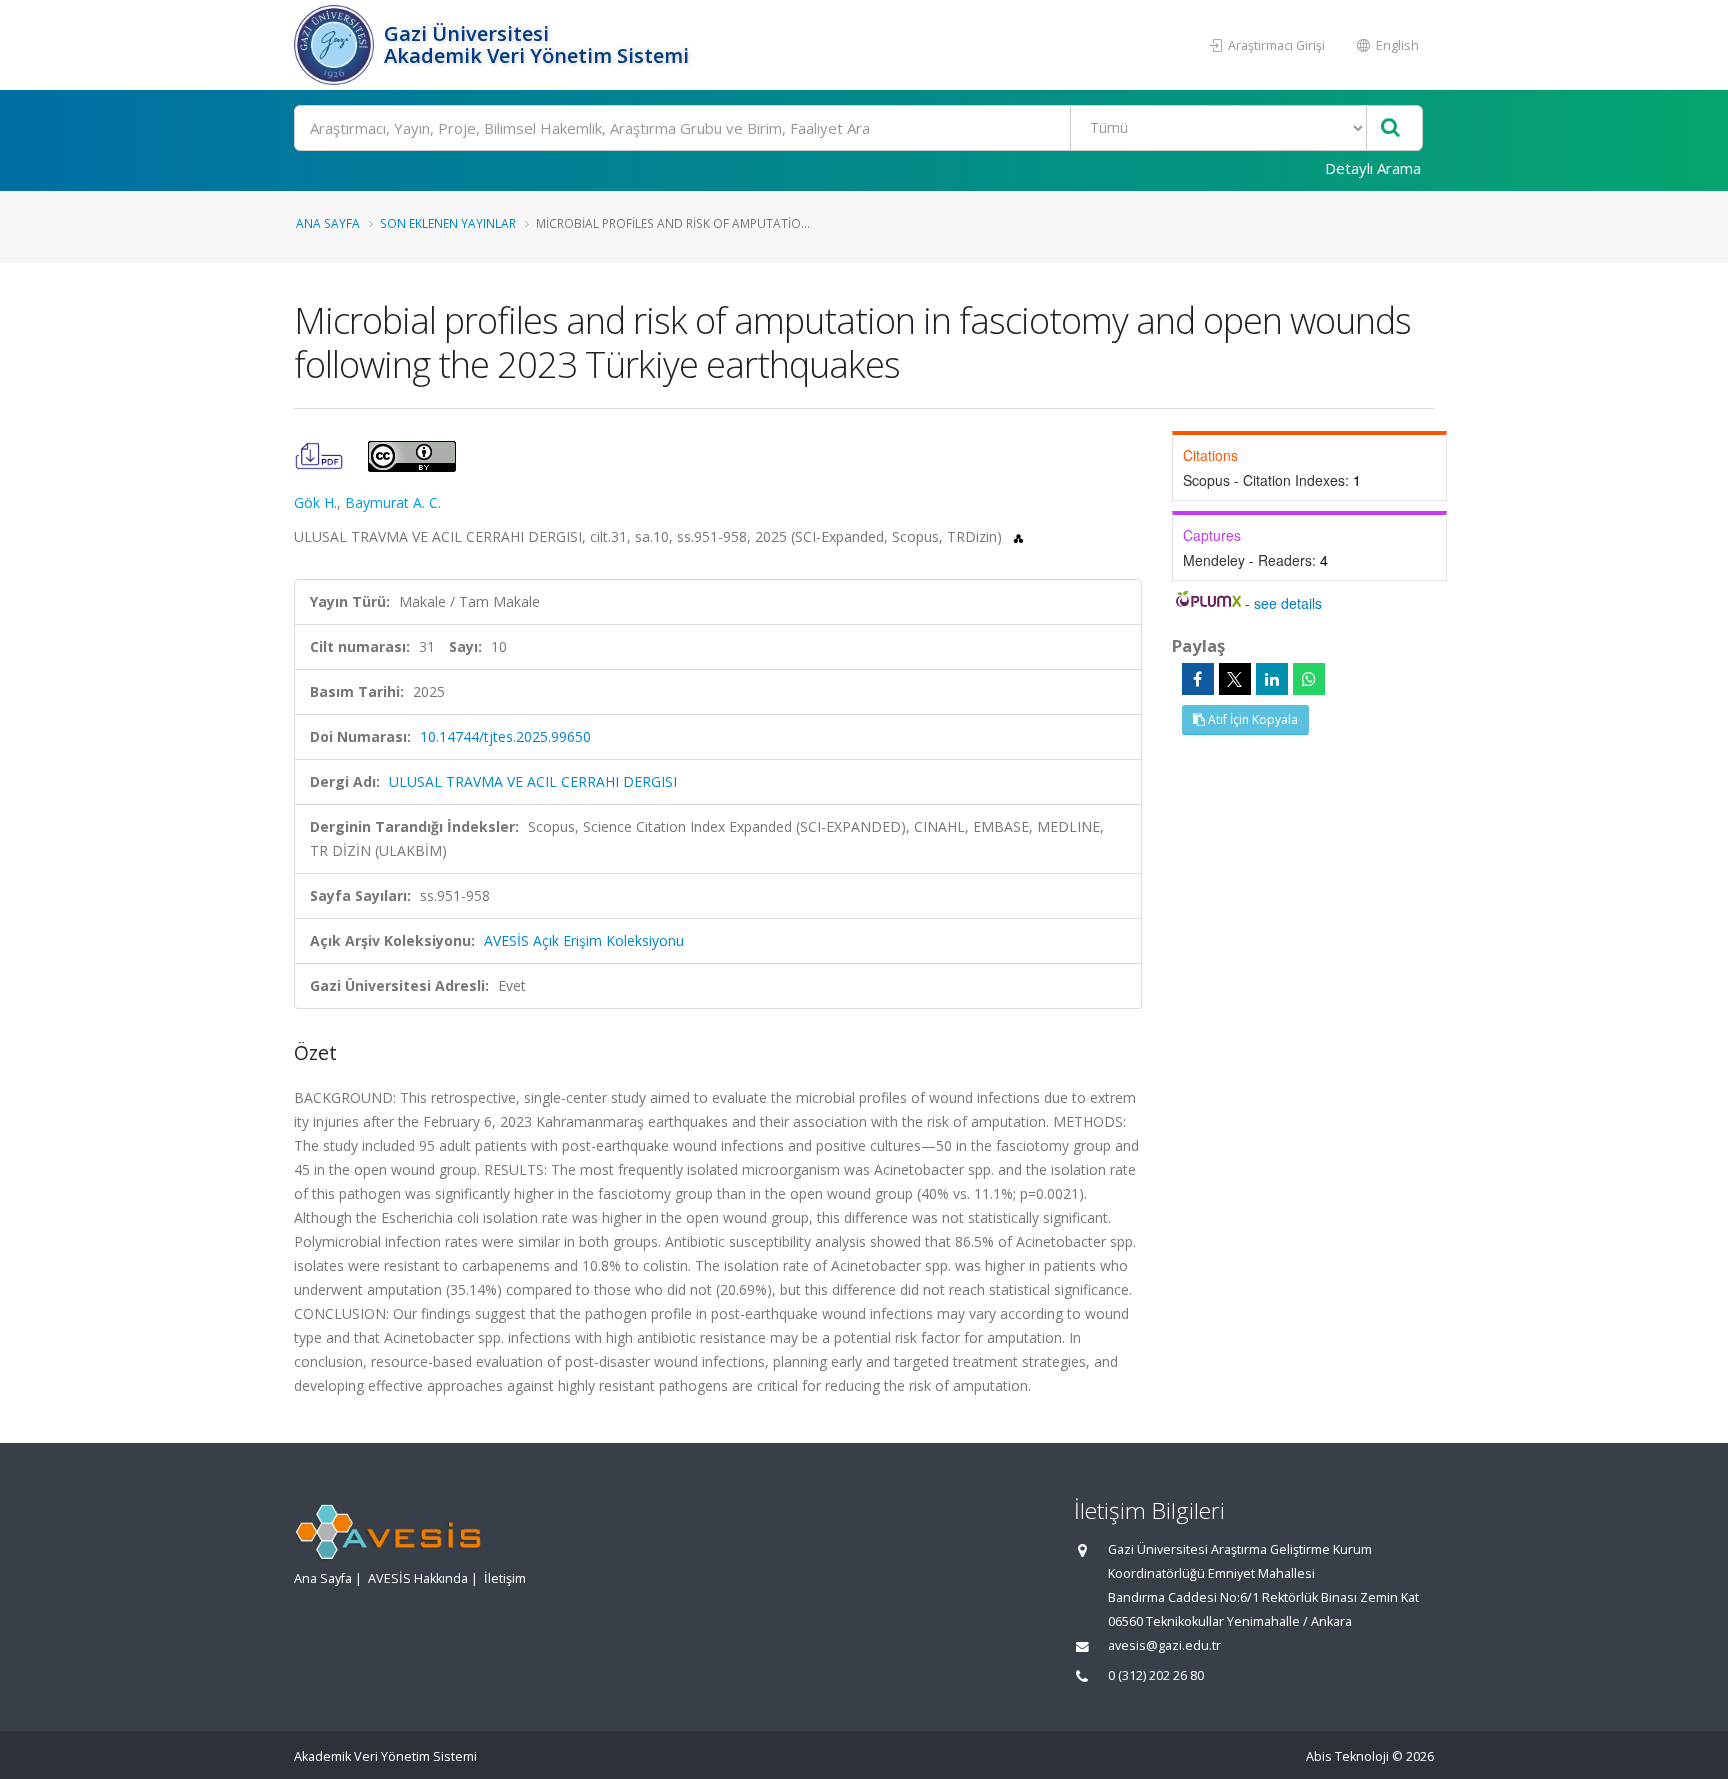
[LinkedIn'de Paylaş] (1272, 679)
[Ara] (1390, 128)
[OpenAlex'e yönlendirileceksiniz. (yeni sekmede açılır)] (1018, 536)
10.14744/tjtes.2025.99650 (505, 736)
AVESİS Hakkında (418, 1578)
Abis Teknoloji (1347, 1756)
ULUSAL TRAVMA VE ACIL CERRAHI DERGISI (533, 781)
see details (1288, 603)
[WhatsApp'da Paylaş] (1309, 679)
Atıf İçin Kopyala (1251, 719)
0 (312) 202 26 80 (1156, 1675)
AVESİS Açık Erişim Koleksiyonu (584, 940)
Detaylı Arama (1373, 168)
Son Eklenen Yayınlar (448, 223)
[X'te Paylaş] (1235, 679)
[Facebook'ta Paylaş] (1198, 679)
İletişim (505, 1578)
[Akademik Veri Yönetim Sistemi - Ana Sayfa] (336, 45)
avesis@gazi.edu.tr (1164, 1645)
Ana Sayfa (328, 223)
